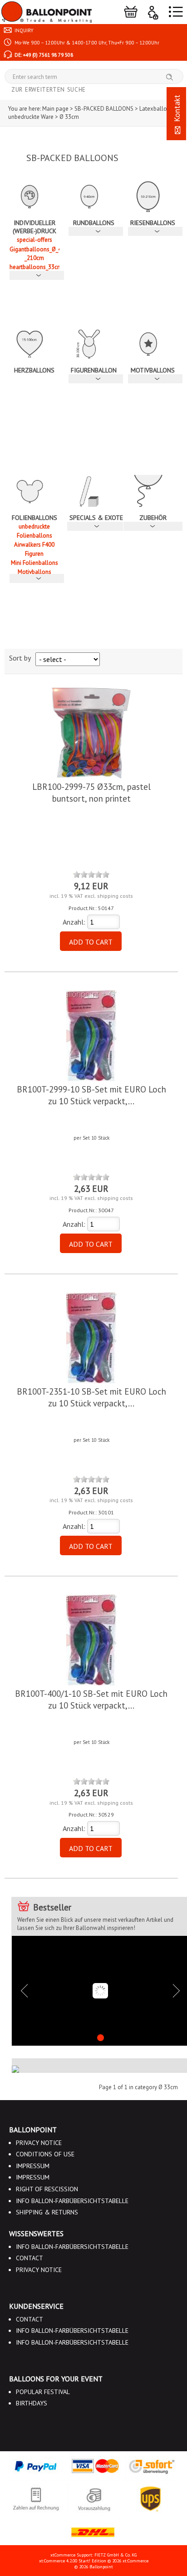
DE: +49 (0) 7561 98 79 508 (43, 55)
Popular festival (43, 2392)
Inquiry (23, 30)
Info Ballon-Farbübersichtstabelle (72, 2201)
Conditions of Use (45, 2154)
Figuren (34, 554)
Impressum (33, 2166)
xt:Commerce (135, 2561)
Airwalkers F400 (34, 545)
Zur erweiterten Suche (49, 90)
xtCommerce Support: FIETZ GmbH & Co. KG (93, 2555)
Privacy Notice (39, 2143)
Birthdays (32, 2403)
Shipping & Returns (47, 2212)
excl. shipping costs (109, 896)
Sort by (20, 658)
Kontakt (177, 110)
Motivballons (34, 572)
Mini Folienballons (34, 563)
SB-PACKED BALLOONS (72, 158)
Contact (30, 2258)
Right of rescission (47, 2189)
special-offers (34, 240)
